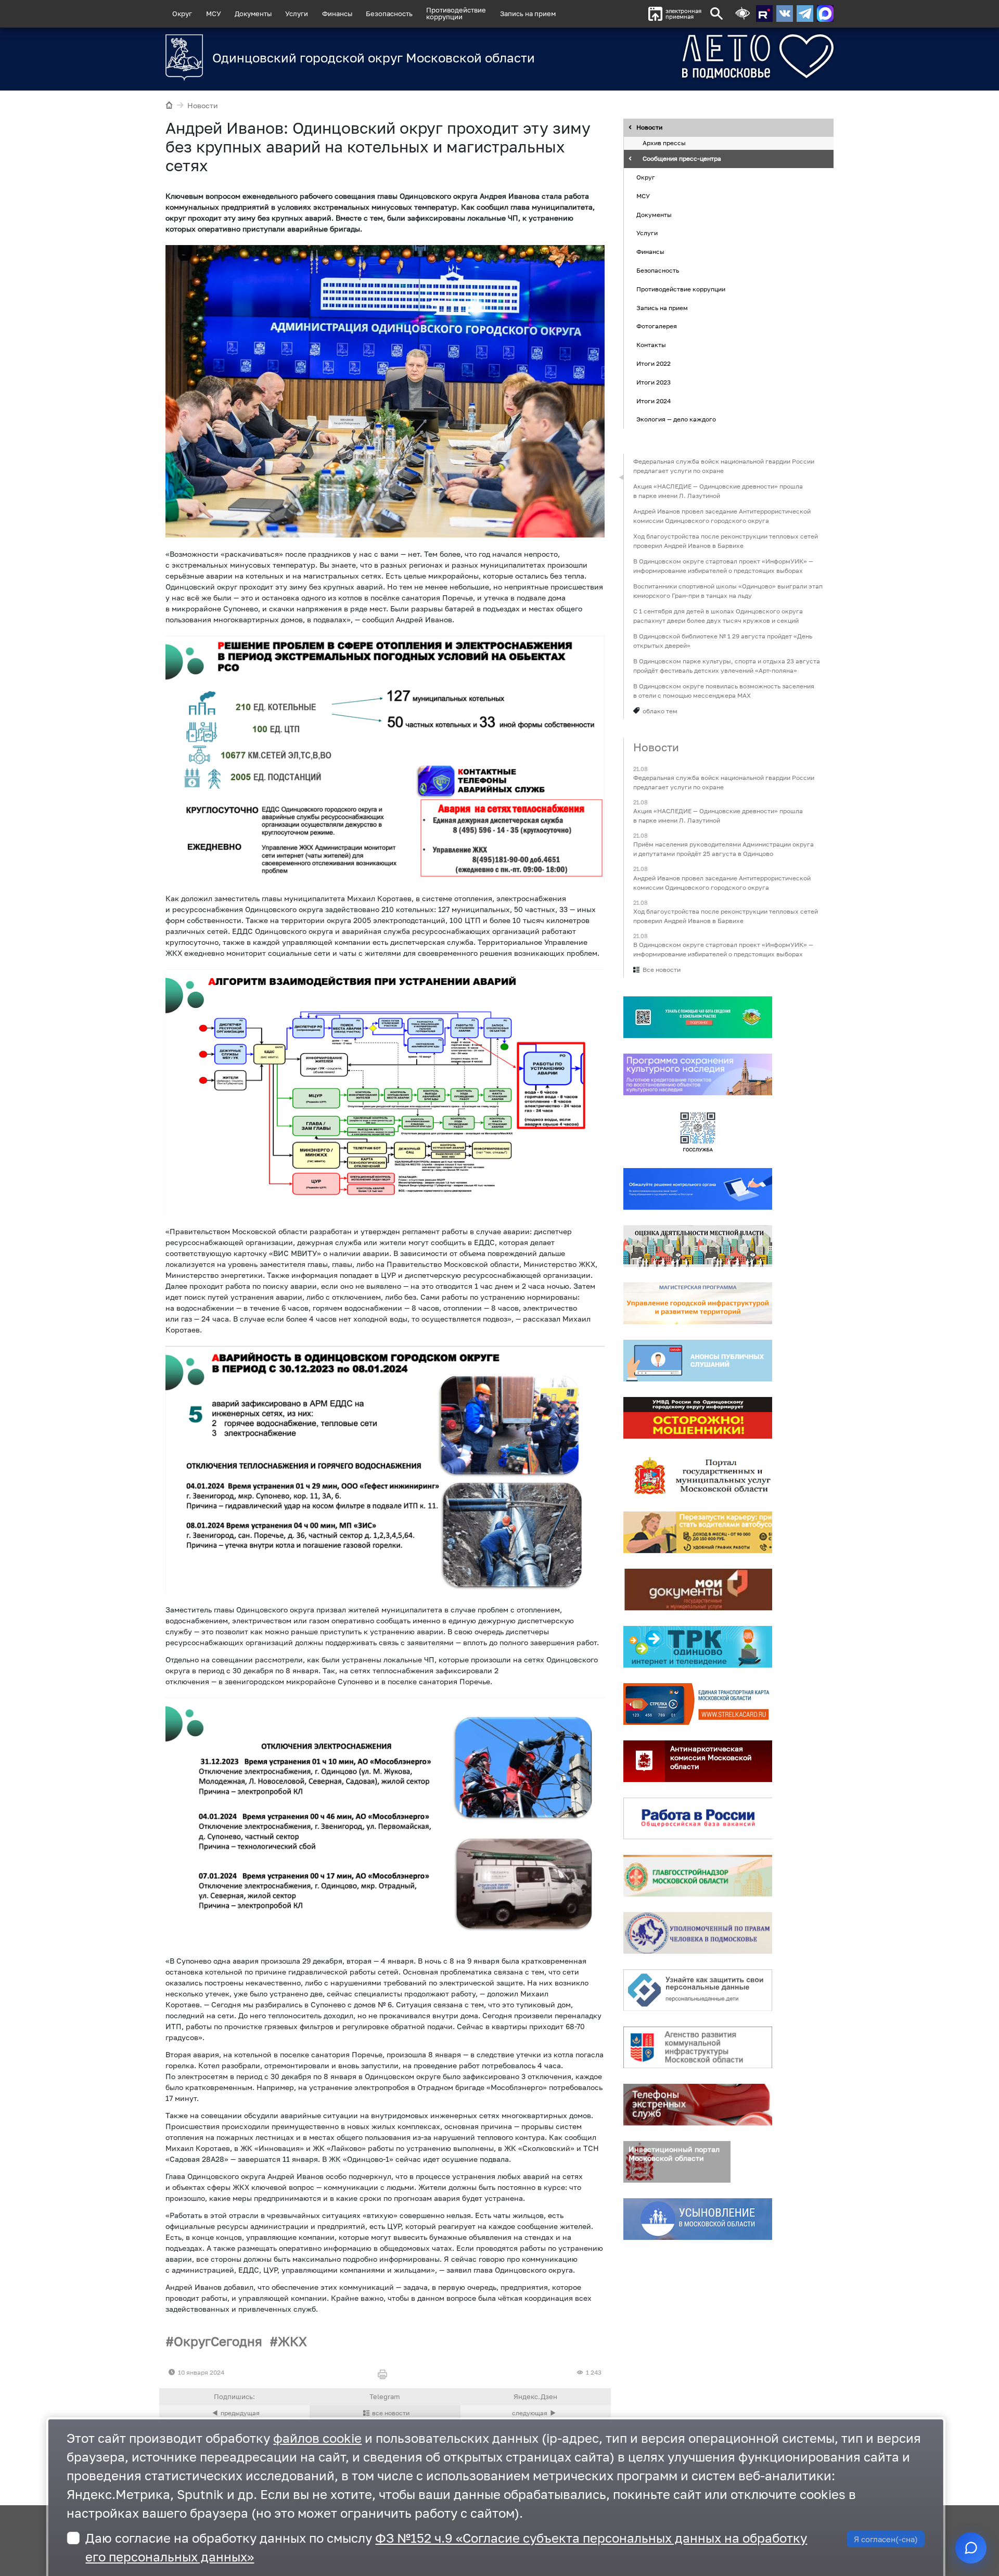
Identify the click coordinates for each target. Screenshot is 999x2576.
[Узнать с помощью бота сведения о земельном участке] (698, 1017)
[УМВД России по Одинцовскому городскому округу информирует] (698, 1418)
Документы (253, 14)
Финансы (337, 14)
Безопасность (389, 14)
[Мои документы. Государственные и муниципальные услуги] (698, 1590)
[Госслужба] (698, 1132)
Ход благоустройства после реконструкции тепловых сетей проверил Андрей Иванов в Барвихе (726, 541)
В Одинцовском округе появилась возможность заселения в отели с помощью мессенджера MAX (724, 691)
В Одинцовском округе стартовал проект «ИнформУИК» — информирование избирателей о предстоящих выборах (723, 566)
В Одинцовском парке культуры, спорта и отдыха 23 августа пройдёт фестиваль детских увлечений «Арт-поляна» (727, 666)
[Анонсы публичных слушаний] (698, 1361)
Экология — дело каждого (676, 420)
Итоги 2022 (654, 363)
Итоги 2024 (654, 401)
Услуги (297, 14)
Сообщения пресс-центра (682, 159)
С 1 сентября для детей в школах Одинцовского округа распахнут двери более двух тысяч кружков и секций (718, 616)
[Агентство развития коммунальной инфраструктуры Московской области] (698, 2047)
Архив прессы (664, 143)
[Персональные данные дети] (698, 1990)
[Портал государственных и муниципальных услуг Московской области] (698, 1475)
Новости (203, 105)
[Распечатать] (385, 2375)
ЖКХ (292, 2341)
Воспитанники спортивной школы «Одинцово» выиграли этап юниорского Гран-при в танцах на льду (728, 591)
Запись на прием (528, 14)
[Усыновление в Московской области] (698, 2219)
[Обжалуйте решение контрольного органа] (698, 1189)
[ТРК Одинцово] (698, 1647)
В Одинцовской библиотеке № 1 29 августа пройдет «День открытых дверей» (723, 641)
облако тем (660, 711)
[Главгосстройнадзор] (698, 1876)
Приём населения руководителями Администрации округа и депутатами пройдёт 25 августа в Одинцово (723, 849)
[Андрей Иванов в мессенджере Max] (825, 14)
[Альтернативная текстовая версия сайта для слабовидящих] (742, 14)
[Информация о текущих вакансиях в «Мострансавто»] (698, 1532)
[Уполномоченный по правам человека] (698, 1933)
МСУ (214, 14)
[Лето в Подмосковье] (700, 56)
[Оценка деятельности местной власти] (698, 1246)
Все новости (662, 970)
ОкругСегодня (218, 2341)
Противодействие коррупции (681, 289)
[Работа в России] (698, 1818)
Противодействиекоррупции (456, 13)
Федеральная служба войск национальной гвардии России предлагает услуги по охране (724, 466)
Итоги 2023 (654, 382)
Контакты (651, 345)
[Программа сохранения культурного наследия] (698, 1074)
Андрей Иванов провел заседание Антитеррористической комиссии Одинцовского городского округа (722, 516)
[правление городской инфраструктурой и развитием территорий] (698, 1303)
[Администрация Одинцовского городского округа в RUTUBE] (764, 14)
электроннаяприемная (683, 14)
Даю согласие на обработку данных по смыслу (446, 2547)
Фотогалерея (657, 326)
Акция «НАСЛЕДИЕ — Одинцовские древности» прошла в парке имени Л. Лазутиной (718, 491)
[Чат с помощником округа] (971, 2548)
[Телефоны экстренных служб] (698, 2105)
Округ (182, 14)
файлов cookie (317, 2438)
